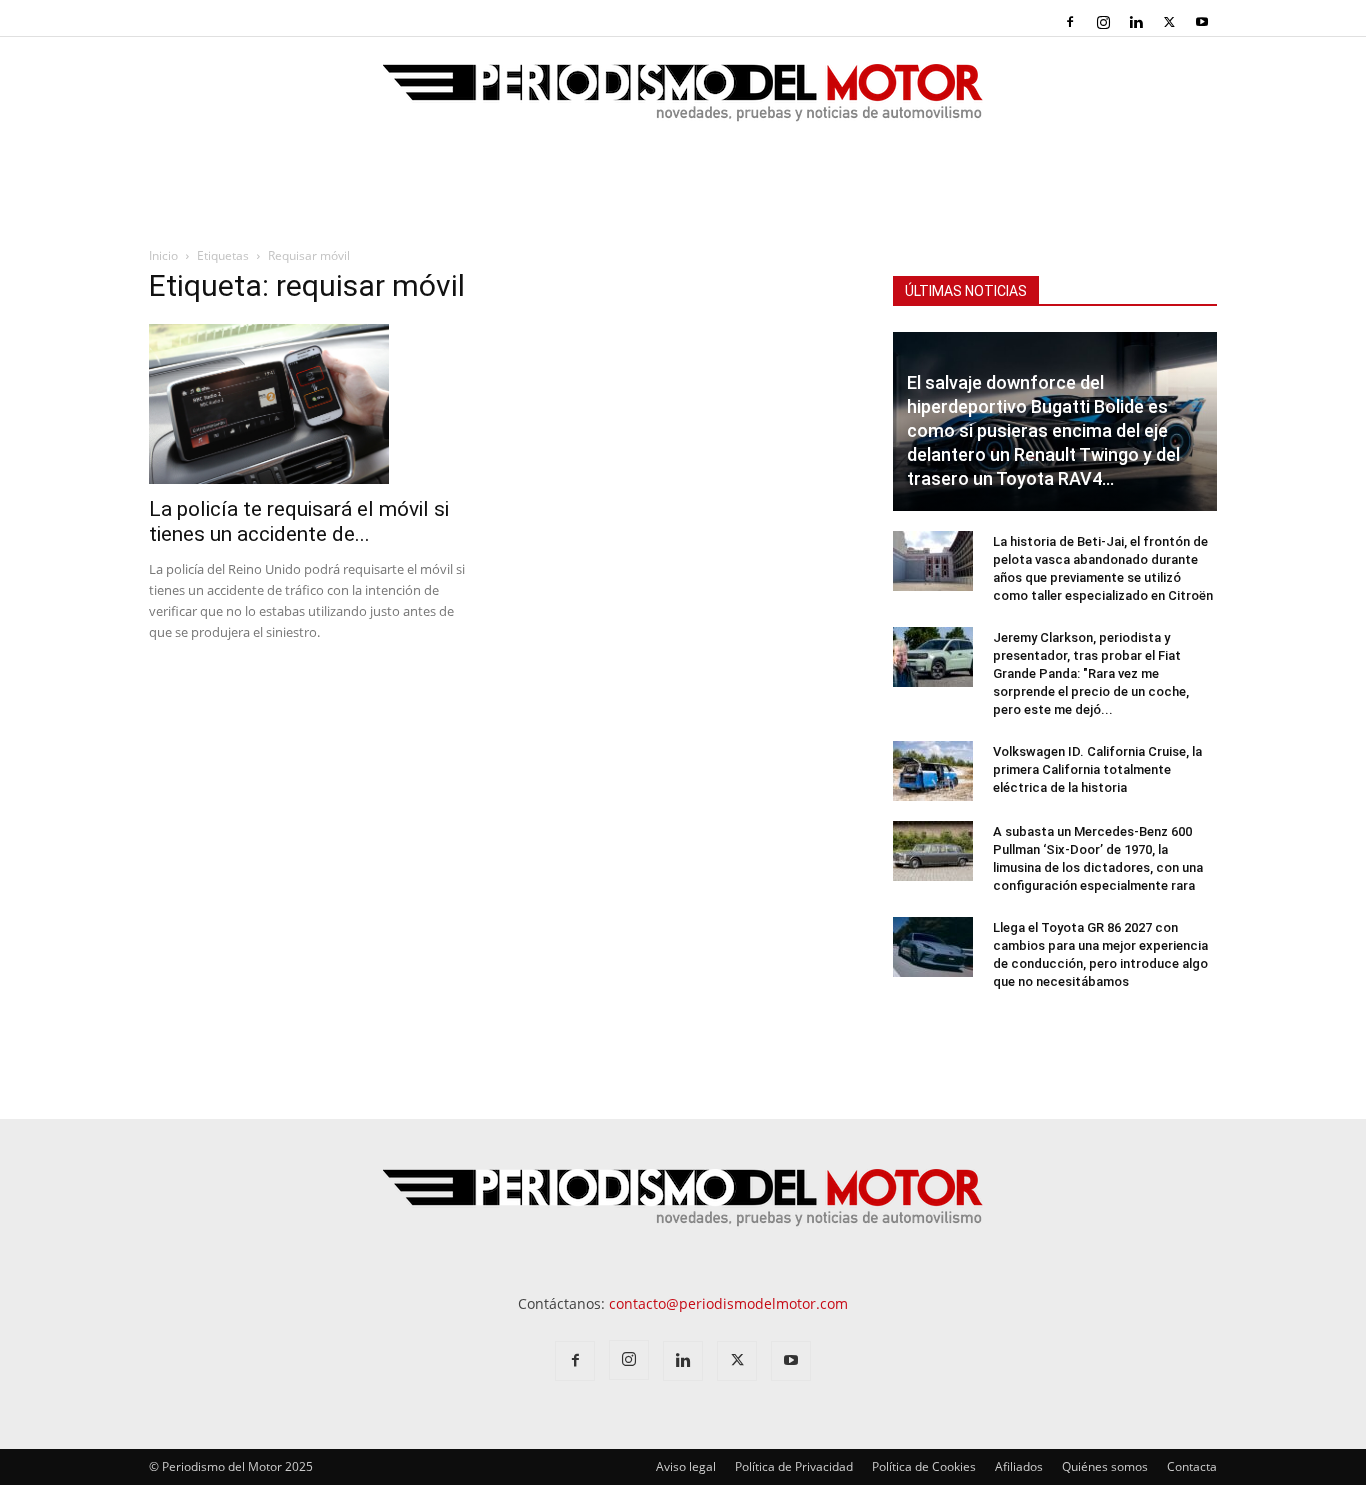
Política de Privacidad (794, 1466)
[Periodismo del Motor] (683, 103)
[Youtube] (1202, 22)
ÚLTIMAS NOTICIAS (966, 291)
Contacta (1192, 1466)
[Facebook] (1070, 22)
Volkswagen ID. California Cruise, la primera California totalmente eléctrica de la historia (1097, 769)
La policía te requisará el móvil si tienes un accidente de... (299, 521)
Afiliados (1019, 1466)
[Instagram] (1103, 22)
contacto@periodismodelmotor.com (728, 1303)
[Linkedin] (1136, 22)
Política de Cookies (924, 1466)
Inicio (163, 255)
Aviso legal (686, 1466)
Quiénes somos (1105, 1466)
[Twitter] (1169, 22)
